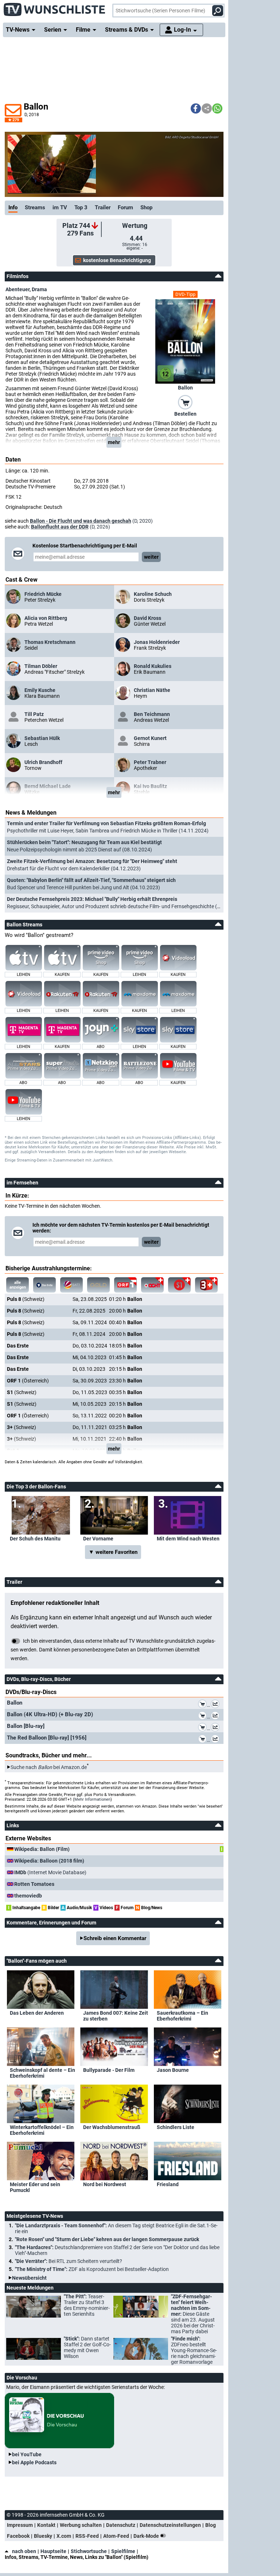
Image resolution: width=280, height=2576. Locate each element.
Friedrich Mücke (43, 594)
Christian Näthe (152, 690)
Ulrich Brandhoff (43, 762)
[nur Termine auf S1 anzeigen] (179, 1285)
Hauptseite (53, 2551)
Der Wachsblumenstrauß (112, 2127)
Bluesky (43, 2536)
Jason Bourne (173, 2070)
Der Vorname (98, 1539)
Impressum (20, 2525)
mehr (114, 442)
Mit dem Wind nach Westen (188, 1539)
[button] (196, 108)
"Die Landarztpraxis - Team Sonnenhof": (116, 2228)
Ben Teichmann (152, 714)
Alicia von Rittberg (46, 618)
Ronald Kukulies (153, 666)
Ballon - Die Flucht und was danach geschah (81, 521)
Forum (125, 207)
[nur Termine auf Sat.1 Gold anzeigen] (98, 1285)
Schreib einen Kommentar (115, 1938)
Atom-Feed (116, 2536)
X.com (64, 2536)
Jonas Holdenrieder (157, 642)
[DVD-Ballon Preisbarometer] (217, 1705)
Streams (35, 207)
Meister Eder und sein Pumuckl (35, 2187)
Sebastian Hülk (42, 738)
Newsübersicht (29, 2278)
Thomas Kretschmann (50, 642)
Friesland (168, 2184)
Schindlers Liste (176, 2127)
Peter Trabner (150, 762)
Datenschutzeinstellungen (170, 2525)
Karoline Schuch (153, 594)
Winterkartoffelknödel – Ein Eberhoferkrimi (42, 2130)
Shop (146, 207)
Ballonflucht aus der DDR (60, 527)
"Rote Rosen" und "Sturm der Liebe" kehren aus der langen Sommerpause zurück (107, 2239)
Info (13, 207)
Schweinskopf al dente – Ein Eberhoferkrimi (42, 2073)
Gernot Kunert (150, 738)
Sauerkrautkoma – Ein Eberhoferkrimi (182, 2016)
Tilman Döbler (41, 666)
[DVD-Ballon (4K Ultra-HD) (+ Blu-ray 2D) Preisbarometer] (217, 1717)
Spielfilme (123, 2551)
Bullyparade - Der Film (109, 2070)
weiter (151, 557)
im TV (60, 207)
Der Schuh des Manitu (35, 1539)
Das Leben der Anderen (37, 2013)
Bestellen (185, 414)
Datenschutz (121, 2525)
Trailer (103, 207)
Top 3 (81, 207)
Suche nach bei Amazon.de (49, 1767)
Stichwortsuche (89, 2551)
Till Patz (34, 714)
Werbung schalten (81, 2525)
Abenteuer (17, 289)
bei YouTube (27, 2454)
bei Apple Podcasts (34, 2462)
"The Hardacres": (117, 2250)
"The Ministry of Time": (92, 2269)
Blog (211, 2525)
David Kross (147, 618)
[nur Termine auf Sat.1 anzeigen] (71, 1285)
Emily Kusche (40, 690)
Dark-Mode (147, 2536)
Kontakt (46, 2525)
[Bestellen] (185, 402)
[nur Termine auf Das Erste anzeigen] (44, 1285)
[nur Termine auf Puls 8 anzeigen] (152, 1285)
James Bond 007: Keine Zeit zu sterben (116, 2016)
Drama (39, 289)
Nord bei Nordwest (105, 2184)
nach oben (24, 2551)
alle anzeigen (18, 1285)
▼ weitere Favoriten (113, 1552)
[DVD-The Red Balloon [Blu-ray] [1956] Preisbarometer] (217, 1740)
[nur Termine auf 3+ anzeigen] (206, 1285)
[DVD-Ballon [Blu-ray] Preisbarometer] (217, 1728)
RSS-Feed (87, 2536)
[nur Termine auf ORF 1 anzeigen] (125, 1285)
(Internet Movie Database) (50, 1872)
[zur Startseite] (55, 7)
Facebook (18, 2536)
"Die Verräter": (69, 2261)
